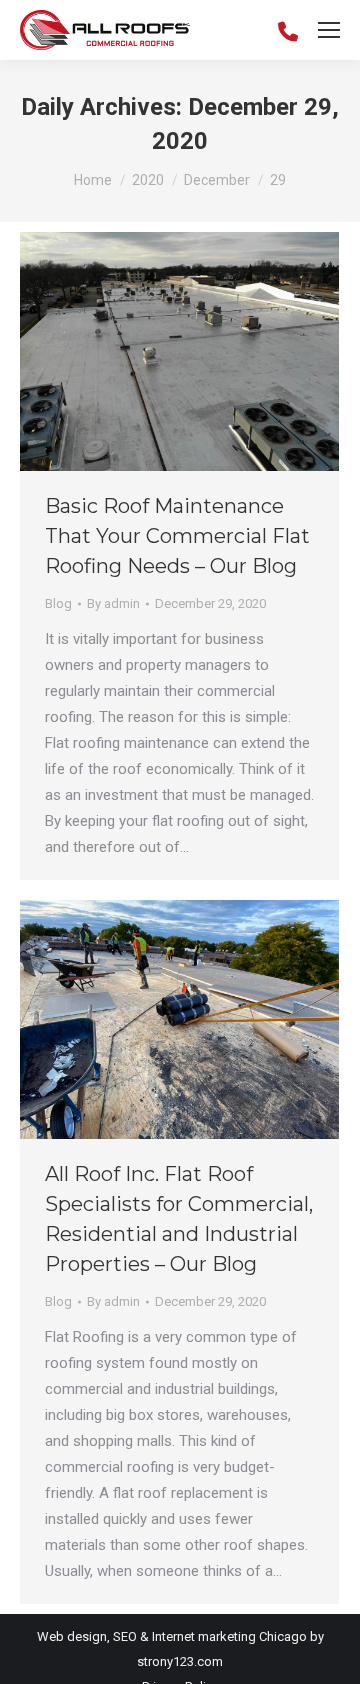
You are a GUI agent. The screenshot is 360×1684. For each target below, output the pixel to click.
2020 (148, 180)
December (217, 180)
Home (93, 180)
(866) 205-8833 (288, 30)
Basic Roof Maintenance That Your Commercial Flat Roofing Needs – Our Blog (177, 536)
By (113, 603)
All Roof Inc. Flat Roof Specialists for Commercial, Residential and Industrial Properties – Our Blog (179, 1219)
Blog (58, 603)
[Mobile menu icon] (329, 30)
